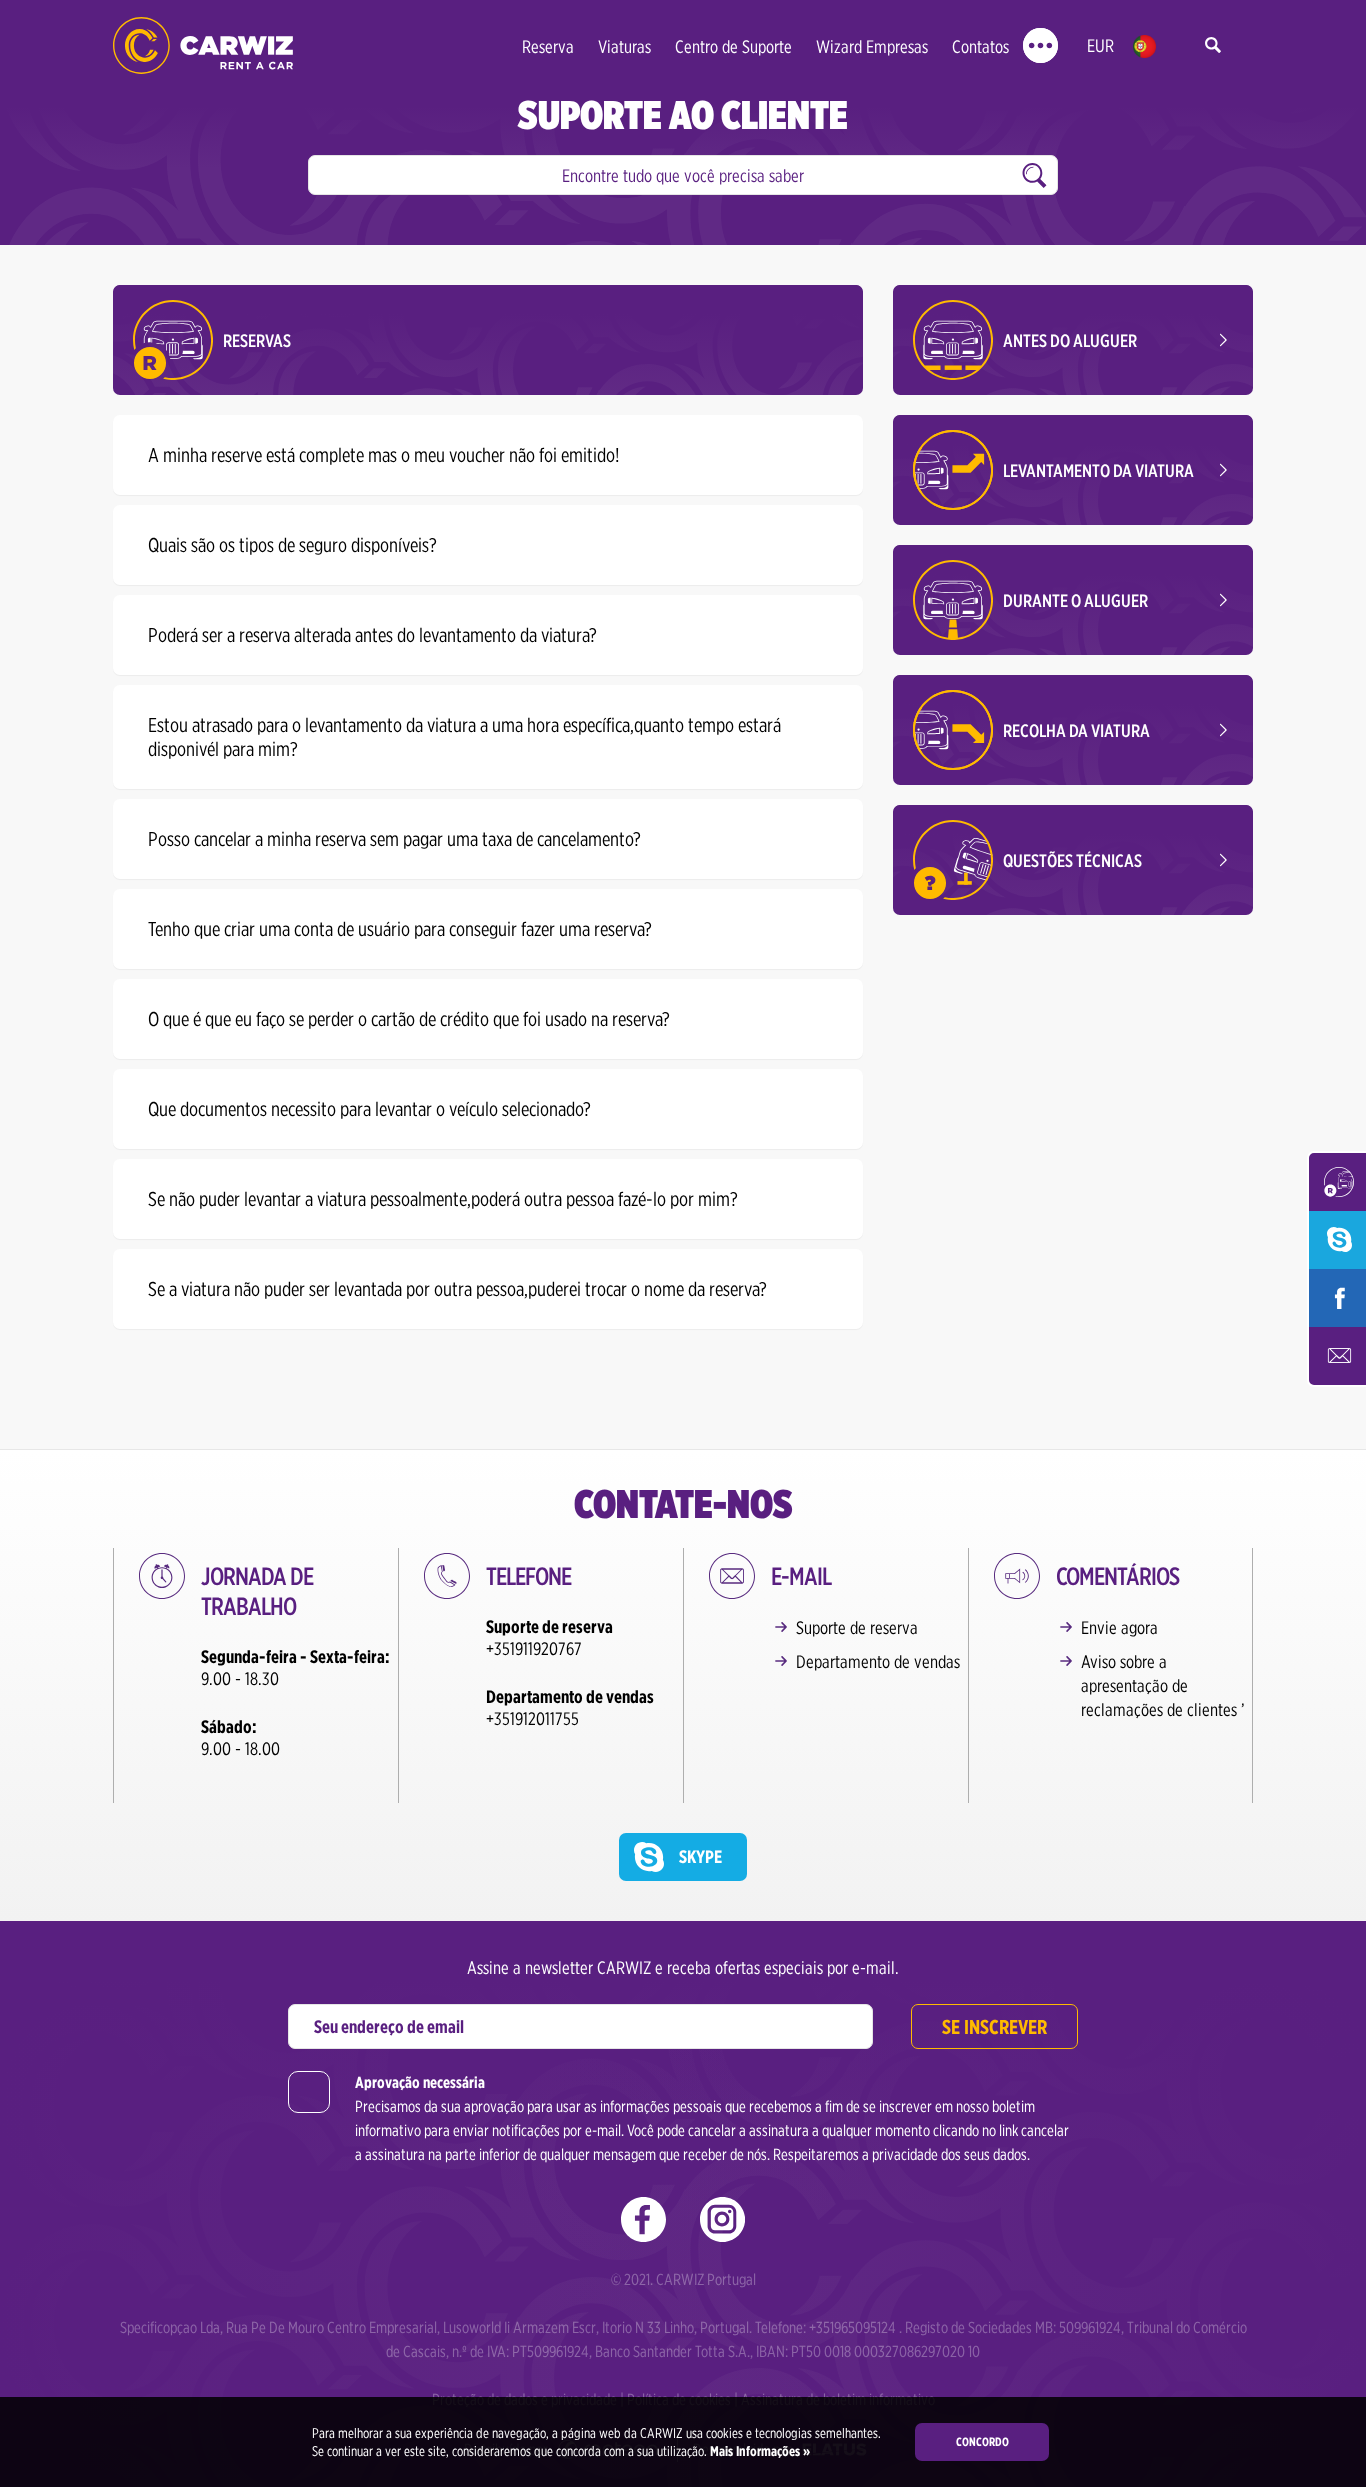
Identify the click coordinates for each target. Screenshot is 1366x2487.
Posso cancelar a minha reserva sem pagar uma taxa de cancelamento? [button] (394, 839)
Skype (700, 1856)
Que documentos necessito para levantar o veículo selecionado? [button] (369, 1109)
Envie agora (1119, 1627)
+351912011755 (532, 1718)
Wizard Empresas (872, 46)
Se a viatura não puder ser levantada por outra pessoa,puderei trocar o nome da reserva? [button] (457, 1289)
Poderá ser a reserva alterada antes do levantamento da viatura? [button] (372, 635)
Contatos (980, 46)
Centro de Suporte (733, 46)
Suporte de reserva (857, 1627)
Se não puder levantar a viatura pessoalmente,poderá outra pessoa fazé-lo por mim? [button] (443, 1199)
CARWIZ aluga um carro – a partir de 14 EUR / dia (203, 45)
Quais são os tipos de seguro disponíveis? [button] (292, 545)
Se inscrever (994, 2027)
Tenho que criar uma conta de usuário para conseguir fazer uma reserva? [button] (400, 929)
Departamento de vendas (878, 1661)
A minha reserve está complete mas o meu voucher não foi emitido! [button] (384, 455)
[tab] (488, 455)
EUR (1100, 45)
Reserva (548, 46)
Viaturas (624, 46)
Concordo (982, 2441)
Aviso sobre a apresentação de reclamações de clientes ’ (1163, 1685)
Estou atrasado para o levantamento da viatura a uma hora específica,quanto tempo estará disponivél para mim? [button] (464, 737)
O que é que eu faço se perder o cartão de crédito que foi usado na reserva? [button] (409, 1019)
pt (1144, 46)
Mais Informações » (758, 2451)
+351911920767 (534, 1648)
